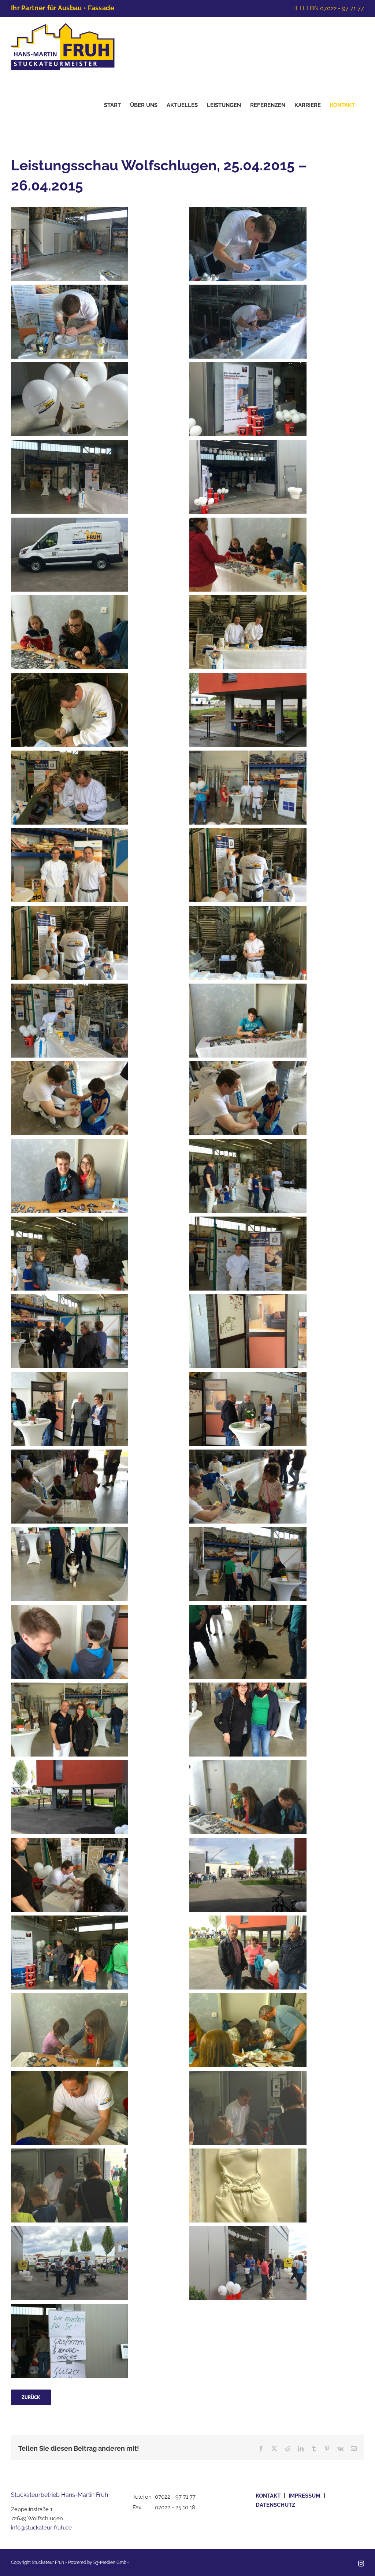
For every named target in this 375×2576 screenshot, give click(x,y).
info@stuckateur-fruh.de (41, 2528)
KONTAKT (268, 2496)
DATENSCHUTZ (275, 2505)
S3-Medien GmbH (112, 2562)
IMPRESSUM (305, 2496)
